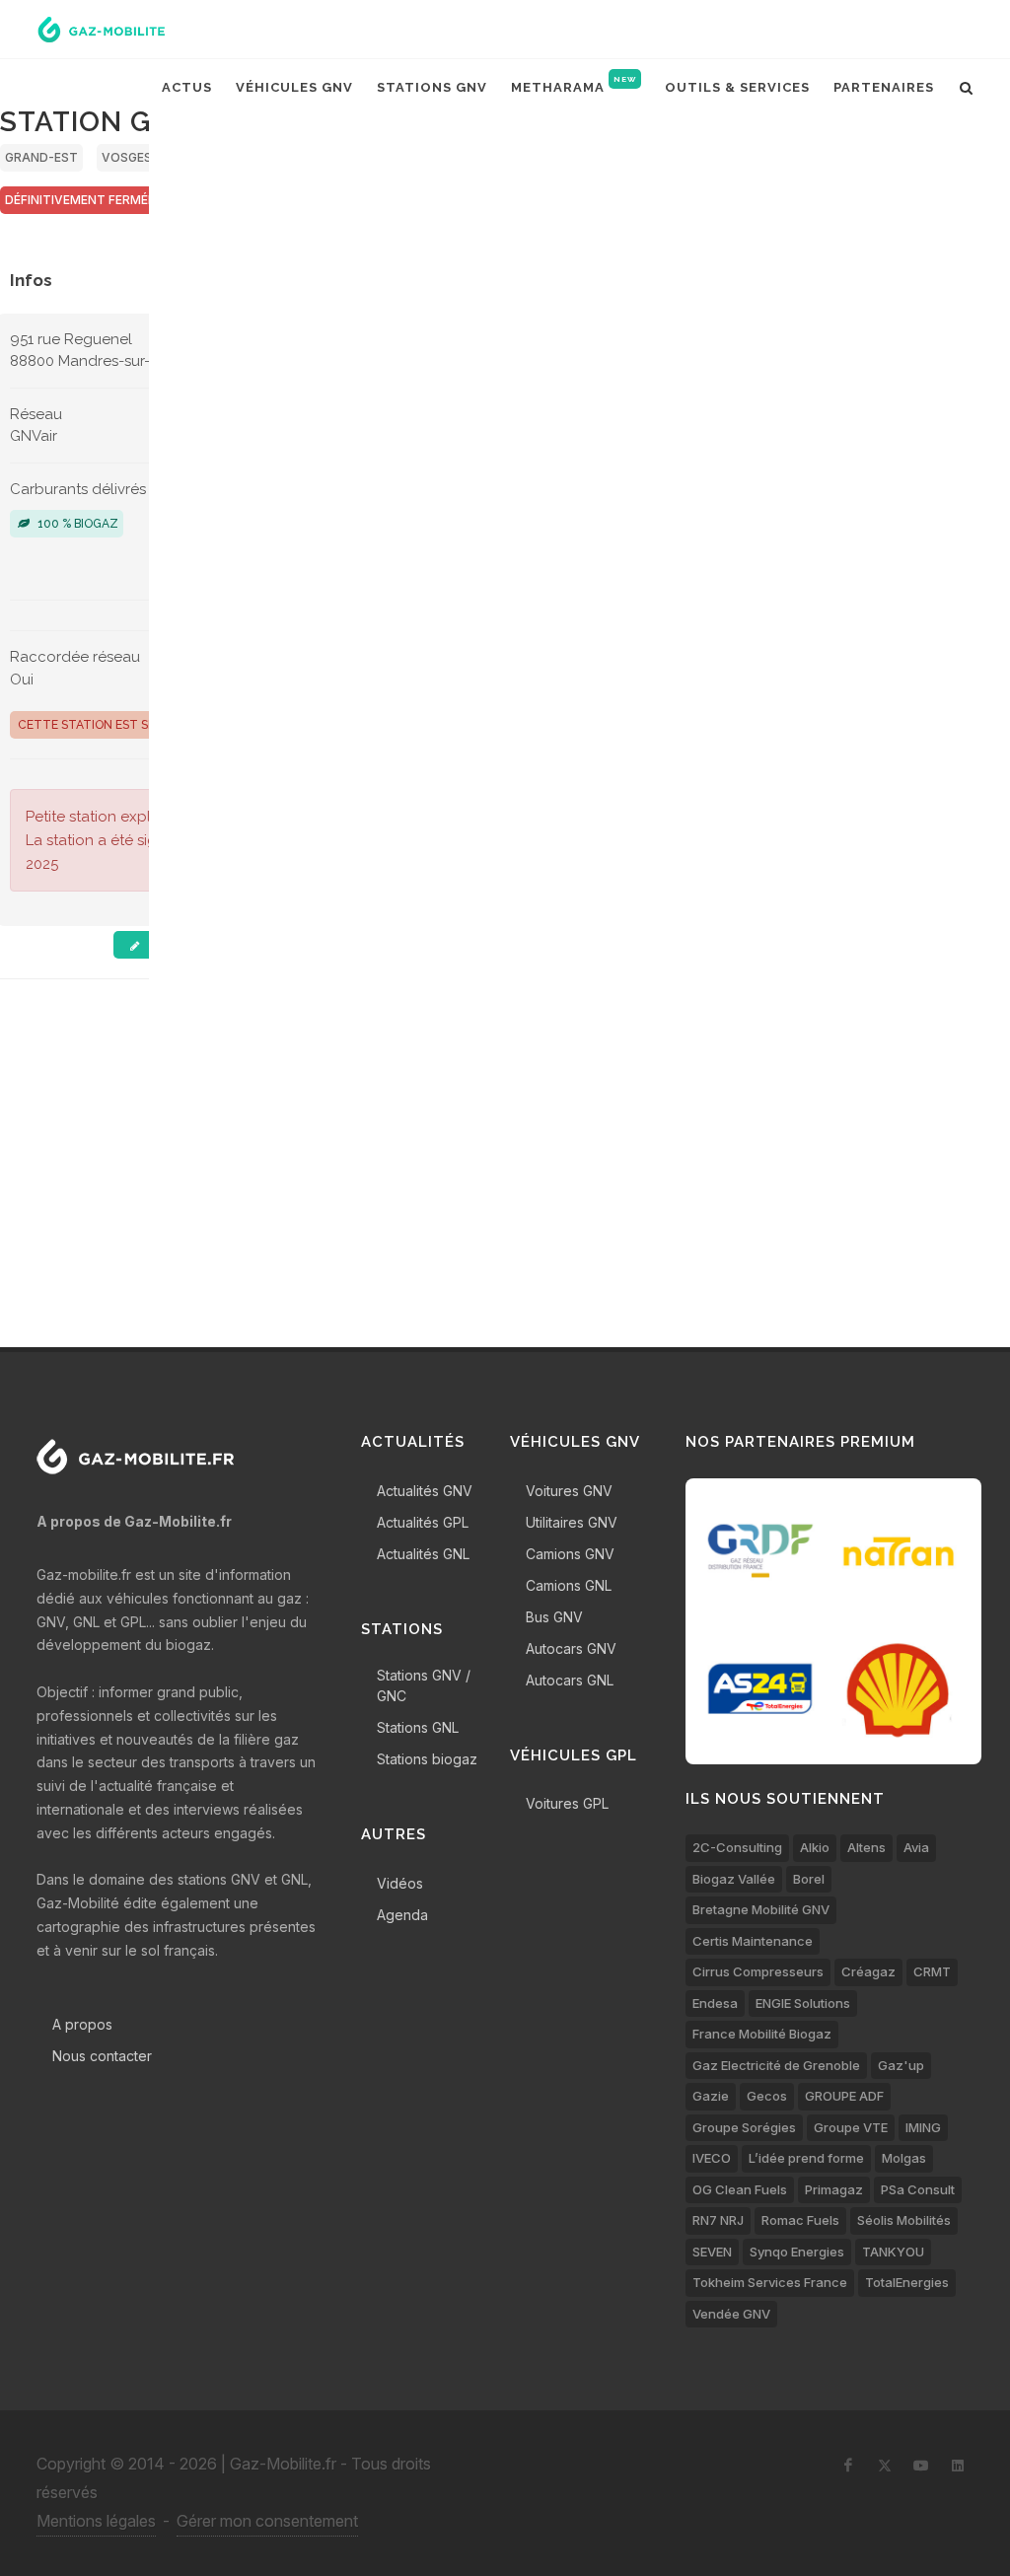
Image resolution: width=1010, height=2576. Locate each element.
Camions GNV (570, 1554)
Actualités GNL (423, 1554)
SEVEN (712, 2252)
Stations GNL (418, 1727)
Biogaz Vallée (734, 1879)
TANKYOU (893, 2252)
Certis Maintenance (753, 1941)
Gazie (711, 2096)
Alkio (815, 1847)
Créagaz (868, 1971)
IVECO (712, 2158)
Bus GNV (554, 1617)
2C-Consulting (737, 1847)
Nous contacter (102, 2056)
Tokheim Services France (770, 2282)
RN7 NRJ (718, 2220)
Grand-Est (41, 157)
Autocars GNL (570, 1680)
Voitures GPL (567, 1803)
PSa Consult (918, 2189)
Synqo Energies (797, 2252)
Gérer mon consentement (267, 2521)
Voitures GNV (569, 1491)
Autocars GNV (571, 1648)
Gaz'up (901, 2065)
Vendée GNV (731, 2314)
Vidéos (400, 1883)
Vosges (127, 157)
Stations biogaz (427, 1759)
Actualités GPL (423, 1522)
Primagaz (834, 2189)
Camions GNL (569, 1585)
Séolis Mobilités (904, 2220)
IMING (923, 2127)
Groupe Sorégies (744, 2127)
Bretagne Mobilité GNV (761, 1909)
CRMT (932, 1971)
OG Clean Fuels (740, 2189)
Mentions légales (96, 2521)
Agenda (402, 1915)
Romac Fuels (800, 2220)
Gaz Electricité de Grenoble (776, 2065)
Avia (916, 1847)
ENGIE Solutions (803, 2003)
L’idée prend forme (806, 2158)
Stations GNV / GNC (424, 1685)
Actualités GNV (425, 1491)
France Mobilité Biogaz (762, 2034)
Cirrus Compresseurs (758, 1971)
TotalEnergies (907, 2282)
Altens (866, 1847)
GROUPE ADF (844, 2096)
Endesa (715, 2003)
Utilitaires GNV (572, 1522)
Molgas (904, 2158)
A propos (82, 2024)
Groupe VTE (851, 2127)
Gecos (767, 2096)
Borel (809, 1879)
